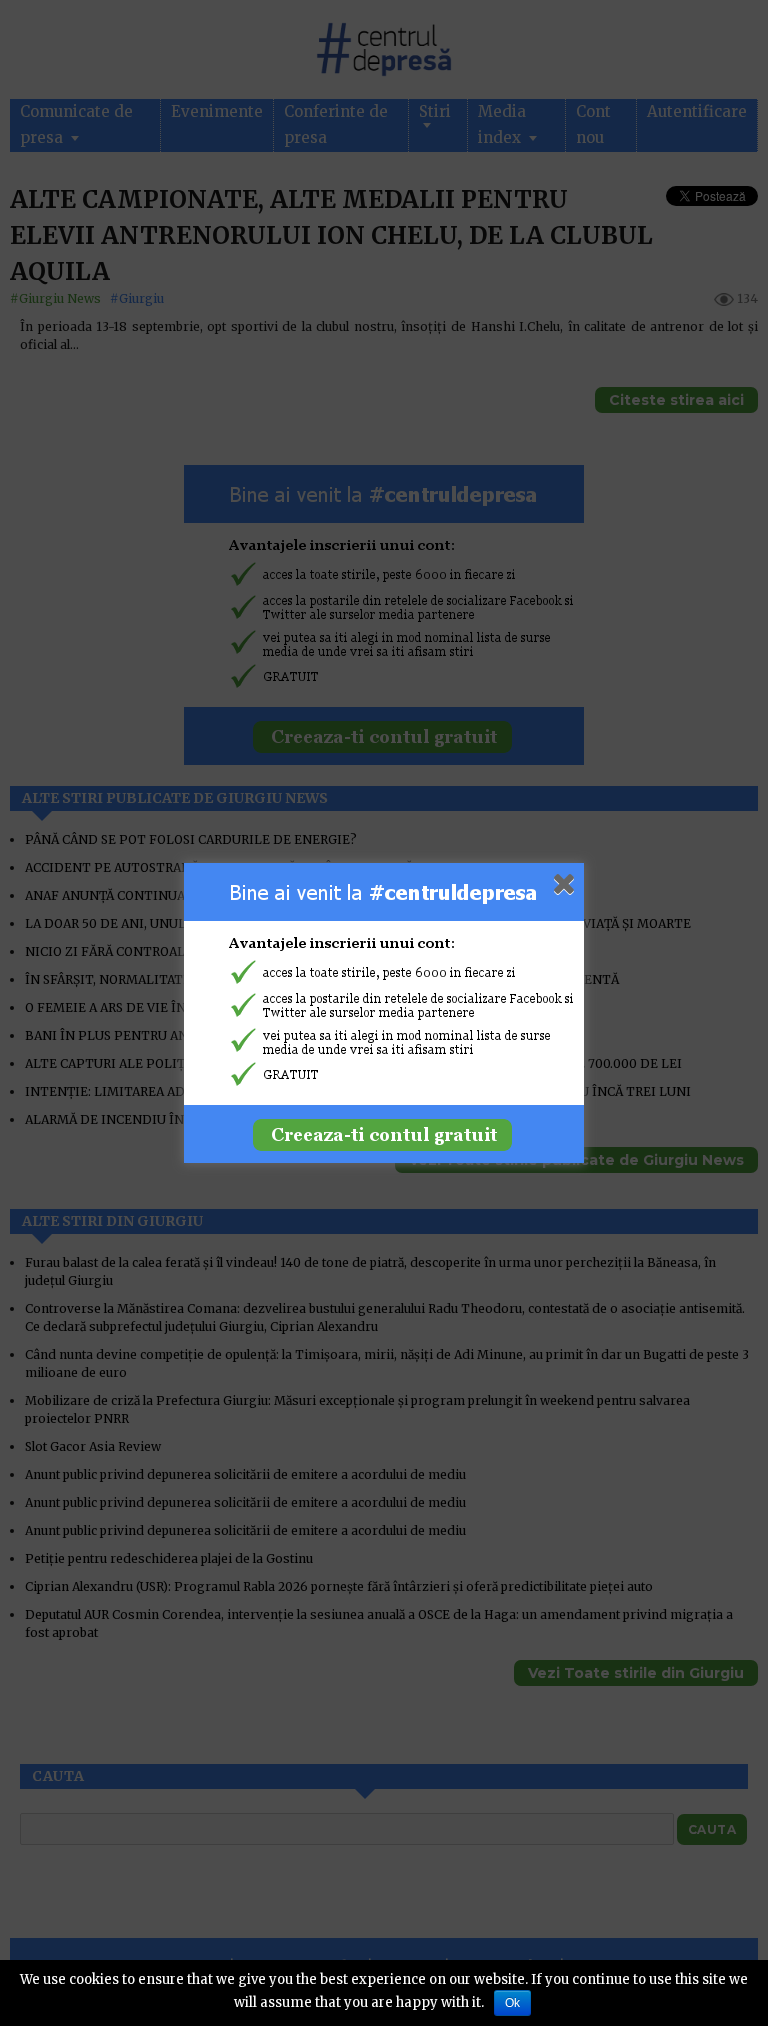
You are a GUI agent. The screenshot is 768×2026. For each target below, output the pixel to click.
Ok (512, 2003)
